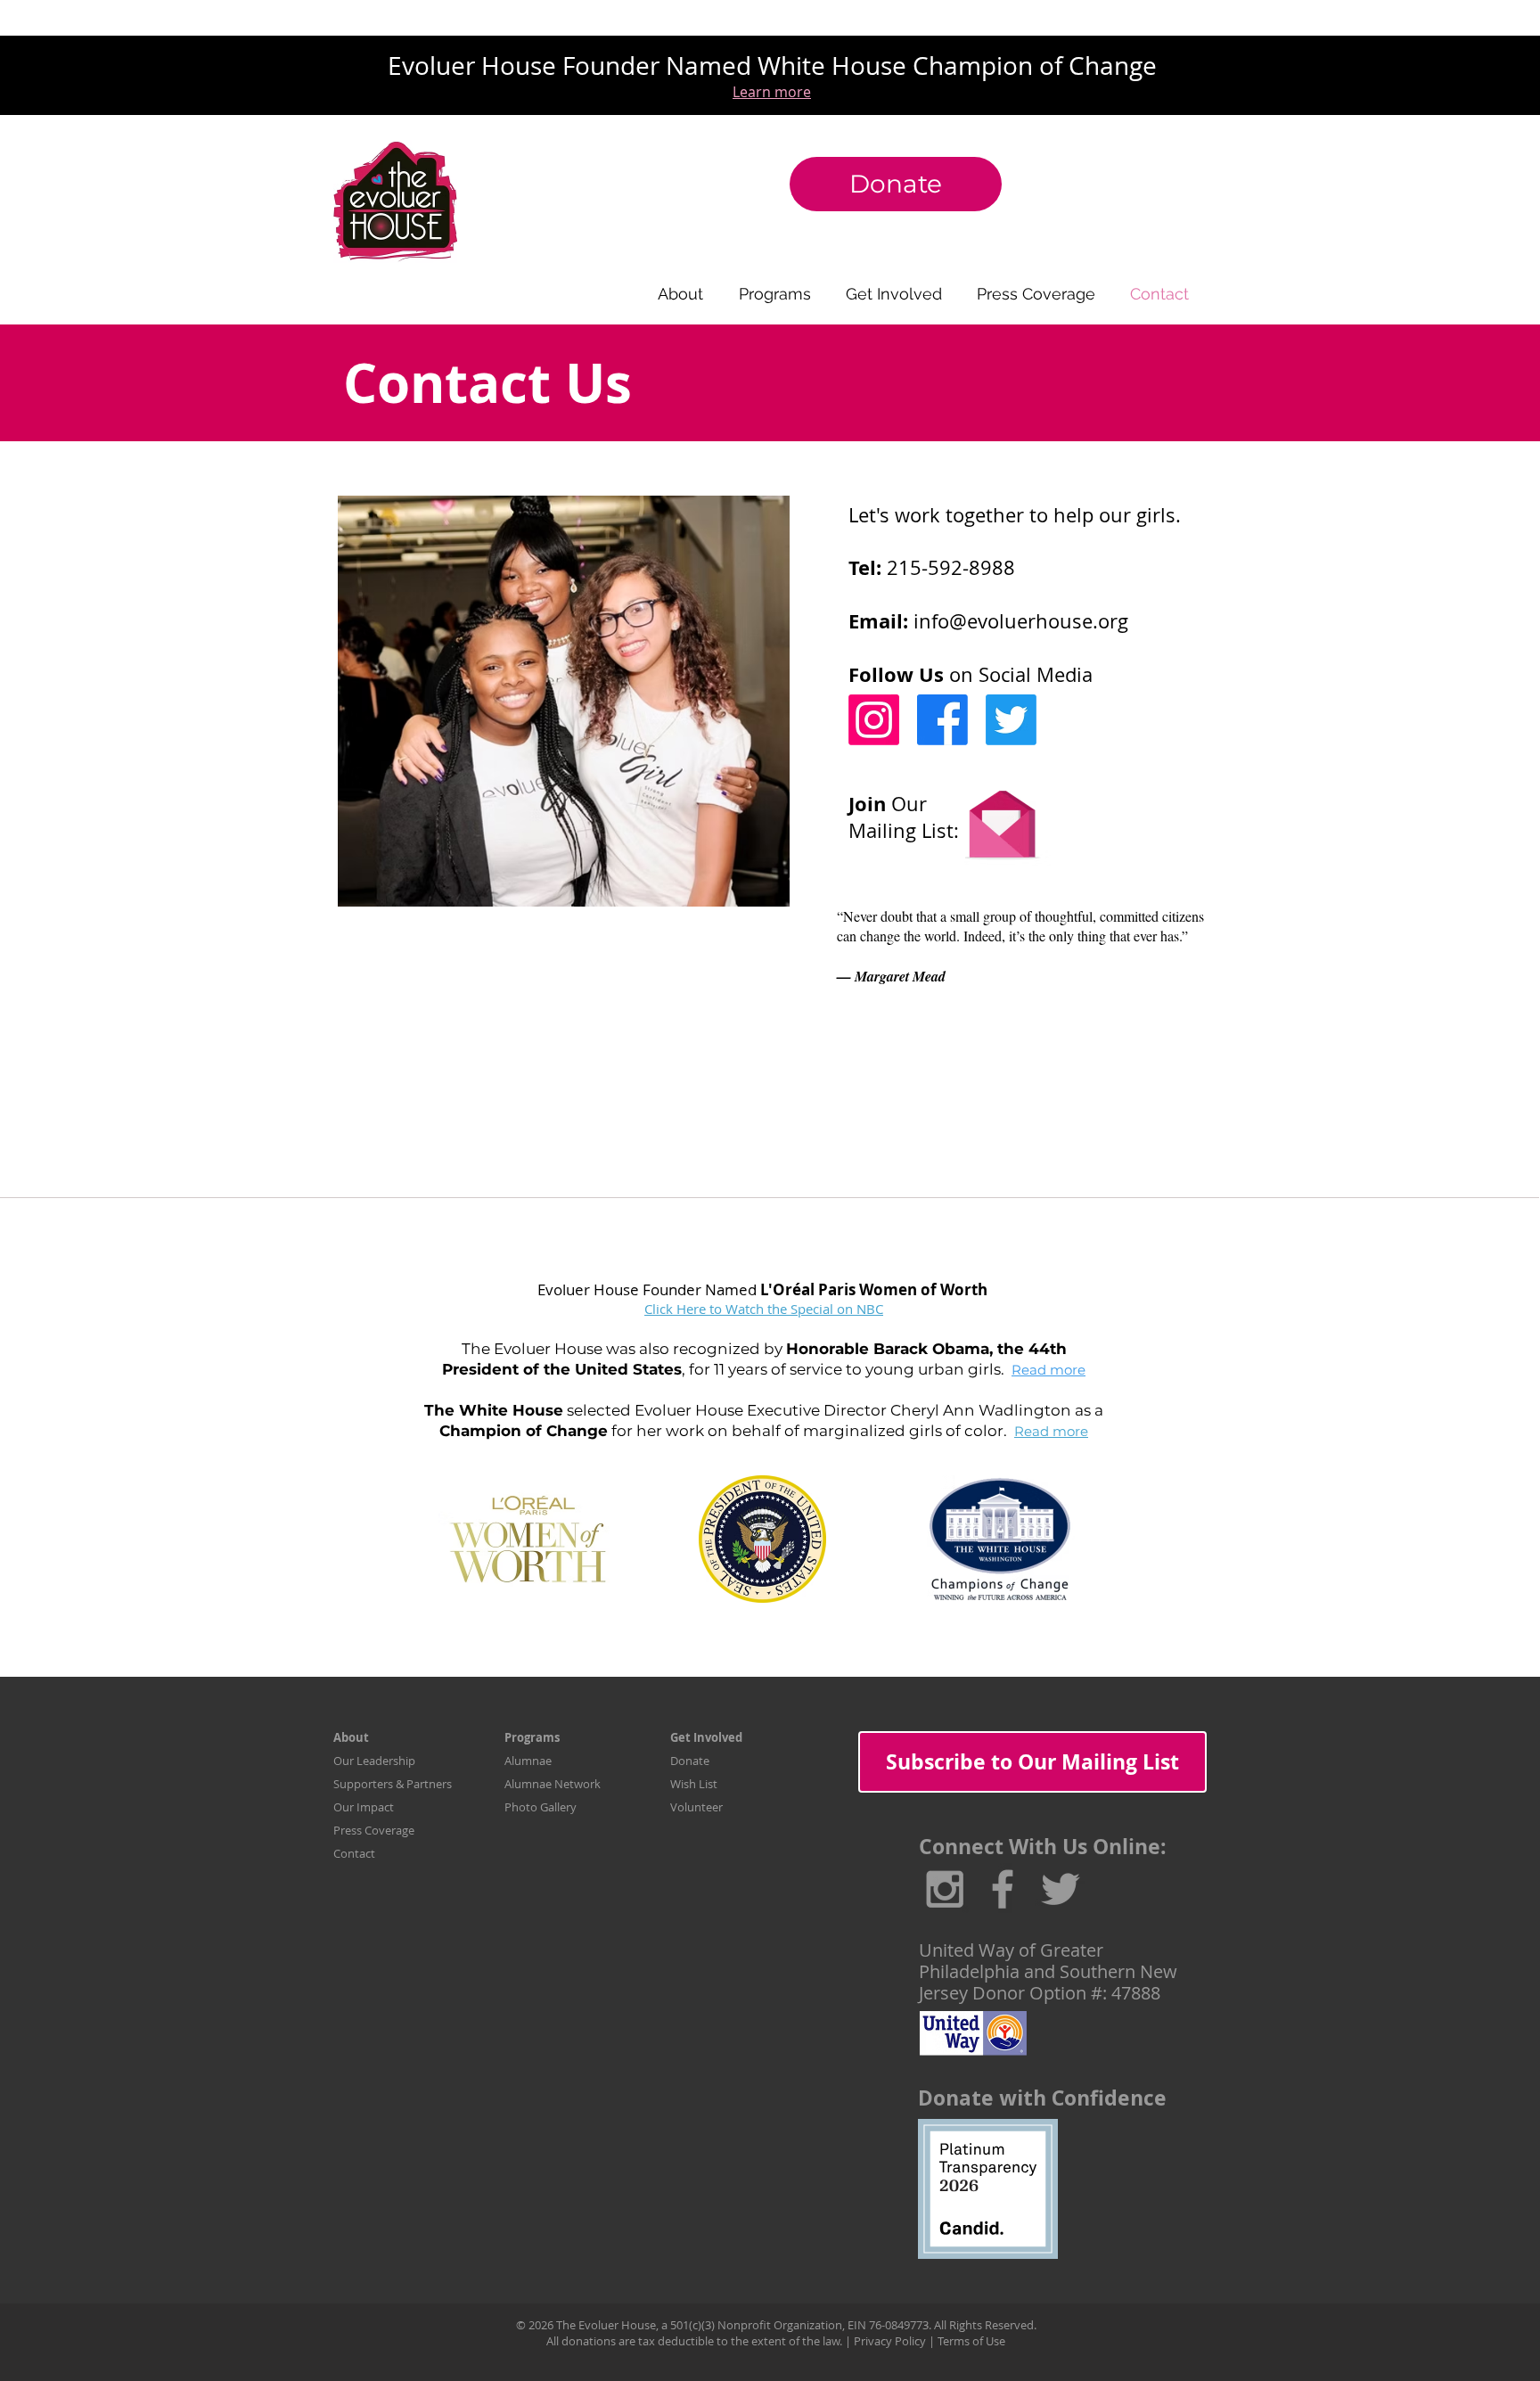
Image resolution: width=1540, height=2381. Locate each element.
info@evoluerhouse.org (1021, 621)
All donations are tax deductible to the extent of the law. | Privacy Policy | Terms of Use (776, 2341)
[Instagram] (874, 720)
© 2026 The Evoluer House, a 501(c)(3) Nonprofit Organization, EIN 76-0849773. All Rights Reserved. (776, 2325)
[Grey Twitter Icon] (1061, 1889)
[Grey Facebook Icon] (1003, 1889)
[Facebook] (942, 720)
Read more (1049, 1370)
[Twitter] (1011, 720)
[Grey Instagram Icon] (945, 1889)
